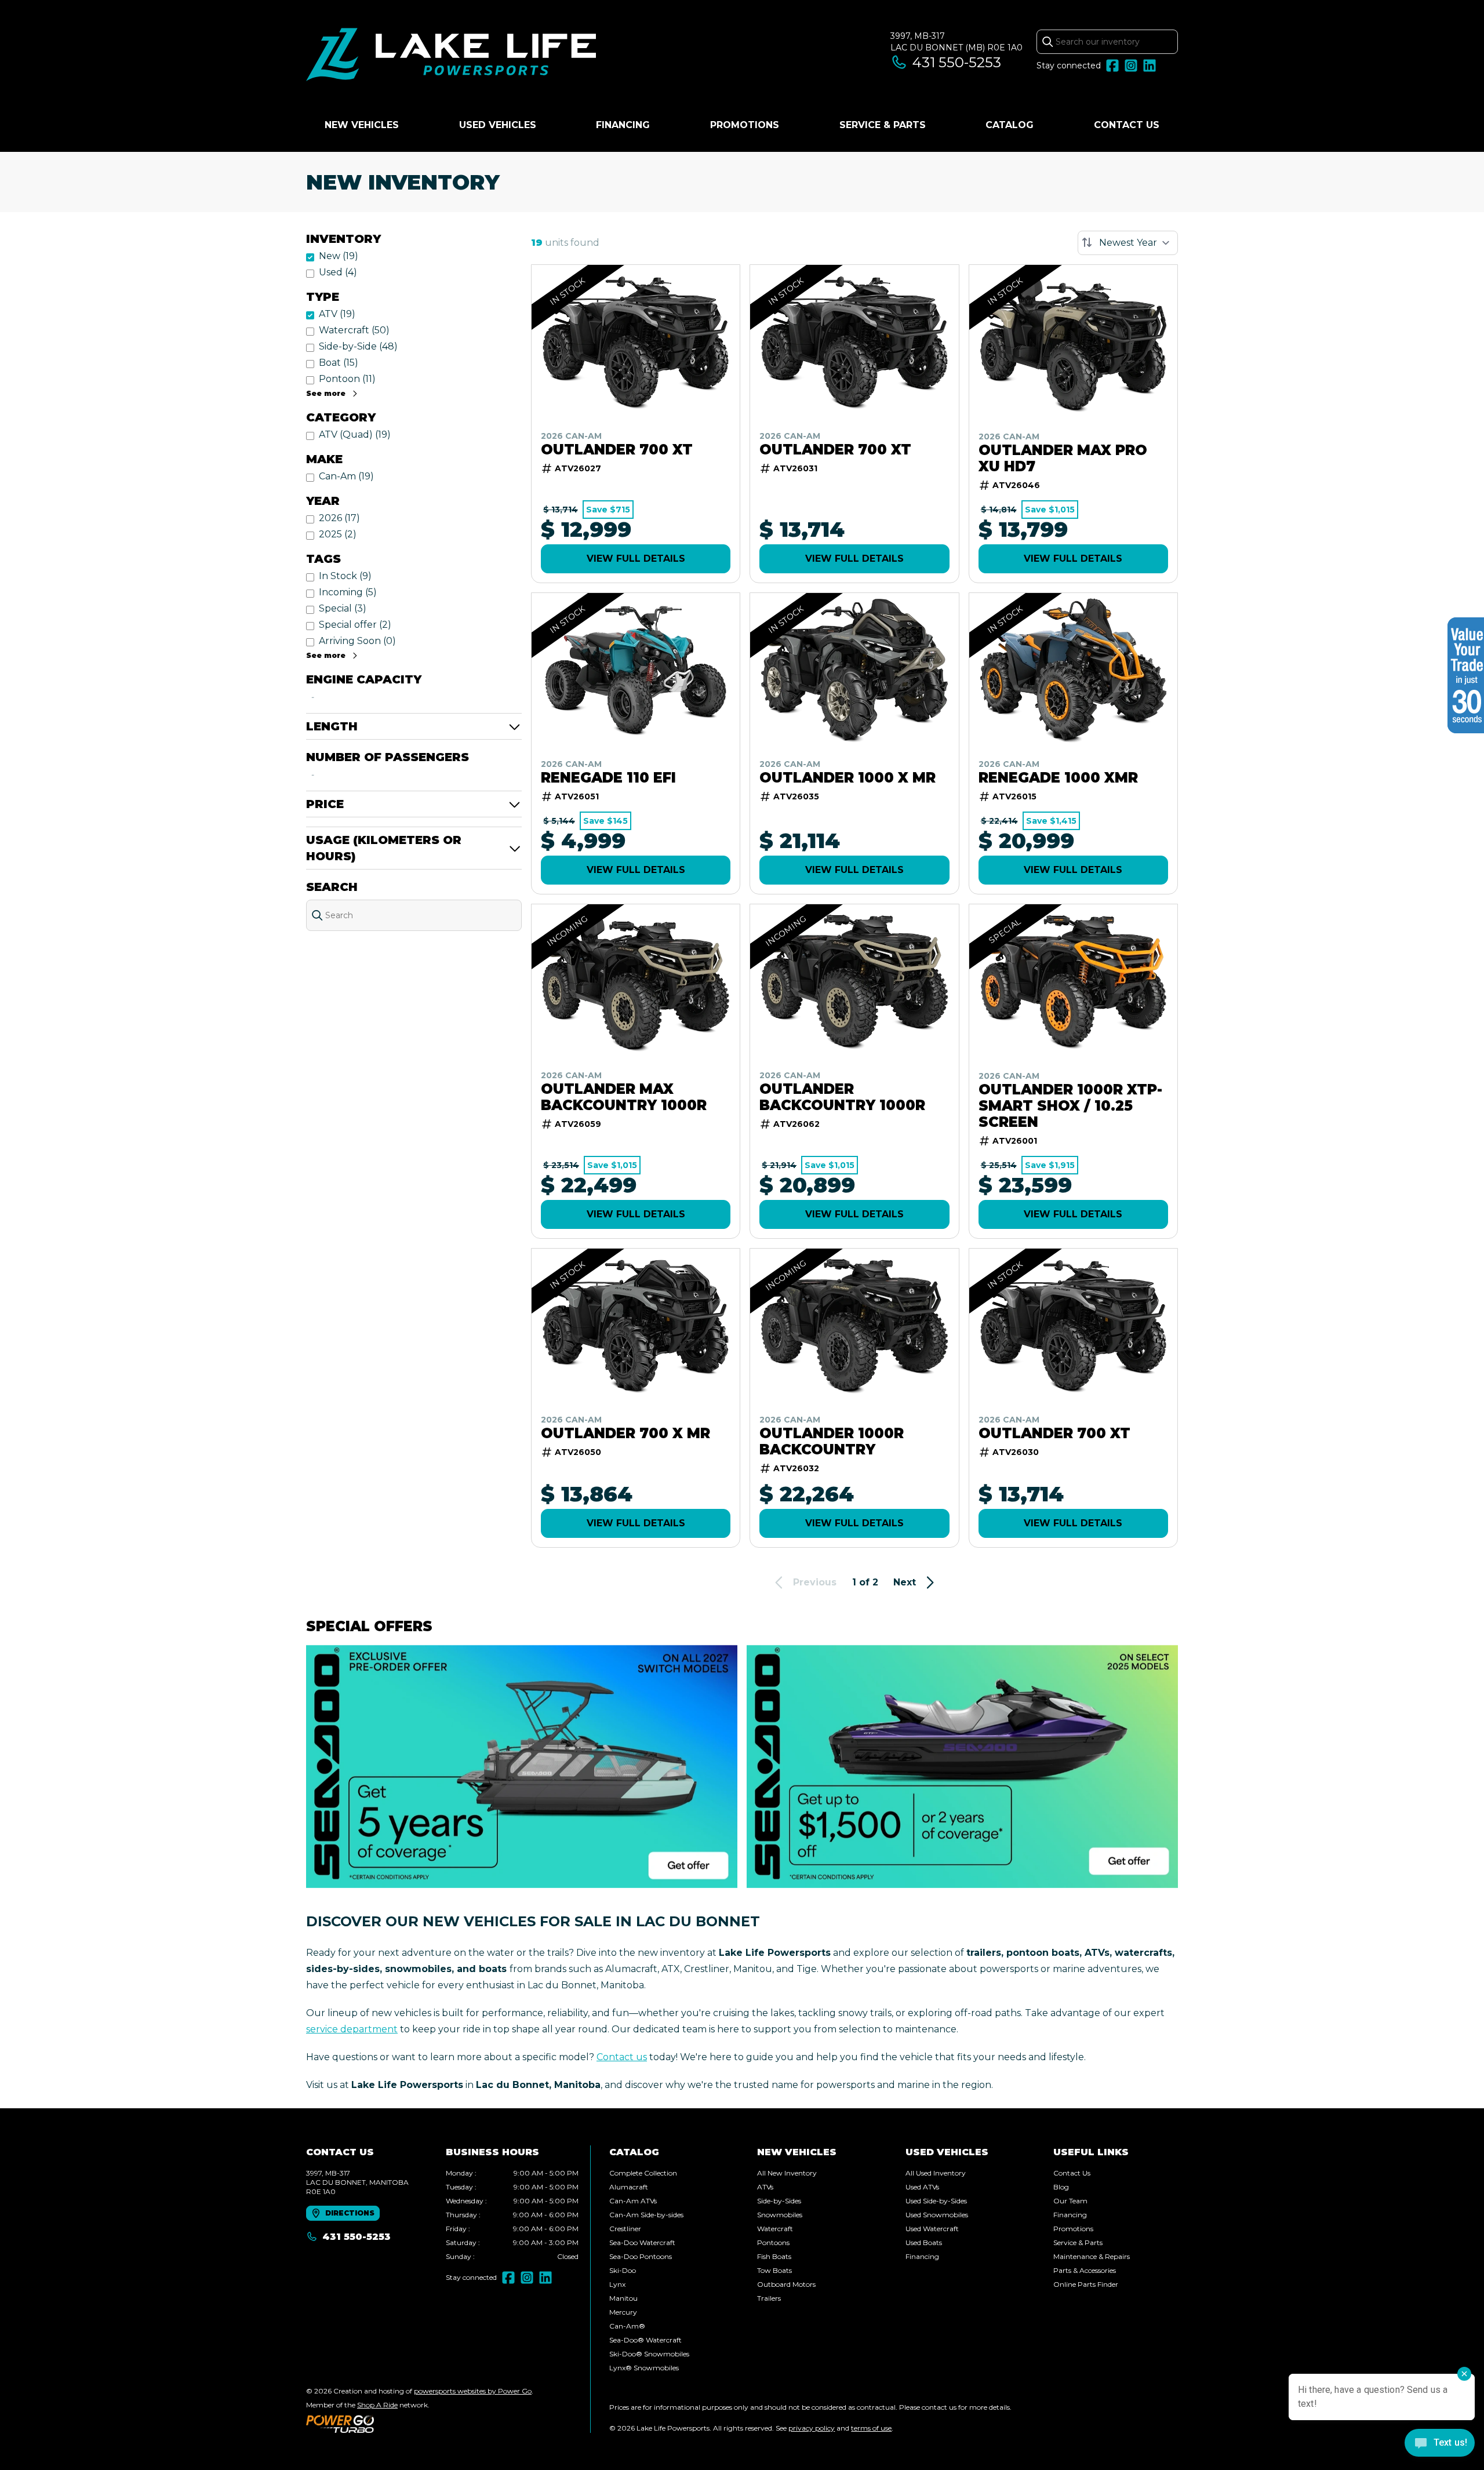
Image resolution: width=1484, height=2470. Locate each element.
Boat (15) (339, 363)
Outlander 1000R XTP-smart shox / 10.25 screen (1070, 1106)
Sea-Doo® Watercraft (645, 2340)
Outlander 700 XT (617, 450)
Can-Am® (627, 2326)
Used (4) (338, 272)
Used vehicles (498, 125)
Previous (815, 1582)
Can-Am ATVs (633, 2201)
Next (905, 1582)
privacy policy (812, 2428)
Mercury (623, 2312)
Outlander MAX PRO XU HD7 (1063, 459)
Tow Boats (774, 2270)
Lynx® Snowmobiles (644, 2368)
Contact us (622, 2057)
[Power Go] (420, 2424)
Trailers (769, 2298)
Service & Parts (883, 125)
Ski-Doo (623, 2270)
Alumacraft (629, 2187)
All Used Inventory (936, 2173)
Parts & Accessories (1085, 2270)
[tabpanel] (512, 2215)
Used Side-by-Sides (936, 2201)
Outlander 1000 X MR (848, 778)
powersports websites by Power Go (473, 2391)
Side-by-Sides (779, 2201)
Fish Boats (774, 2256)
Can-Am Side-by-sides (646, 2215)
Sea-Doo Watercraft (642, 2242)
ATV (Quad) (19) (355, 434)
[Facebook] (1112, 66)
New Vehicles (362, 125)
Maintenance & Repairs (1092, 2256)
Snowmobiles (780, 2215)
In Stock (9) (345, 576)
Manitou (623, 2298)
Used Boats (924, 2242)
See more (326, 393)
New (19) (339, 256)
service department (352, 2029)
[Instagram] (1131, 66)
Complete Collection (643, 2173)
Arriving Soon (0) (357, 641)
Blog (1061, 2187)
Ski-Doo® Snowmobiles (649, 2354)
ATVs (765, 2187)
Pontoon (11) (347, 379)
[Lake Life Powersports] (451, 56)
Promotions (745, 125)
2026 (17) (339, 518)
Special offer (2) (355, 625)
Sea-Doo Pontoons (641, 2256)
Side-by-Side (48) (358, 346)
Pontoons (773, 2242)
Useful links (1091, 2152)
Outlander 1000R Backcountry (832, 1442)
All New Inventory (787, 2173)
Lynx (617, 2284)
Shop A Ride (377, 2405)
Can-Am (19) (346, 476)
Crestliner (625, 2229)
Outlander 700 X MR (625, 1434)
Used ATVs (922, 2187)
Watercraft (775, 2229)
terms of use (871, 2428)
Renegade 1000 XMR (1058, 778)
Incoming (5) (348, 592)
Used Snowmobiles (937, 2215)
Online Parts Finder (1086, 2284)
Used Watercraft (932, 2229)
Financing (623, 125)
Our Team (1070, 2201)
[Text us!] (1440, 2444)
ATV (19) (337, 314)
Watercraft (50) (354, 330)
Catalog (1010, 125)
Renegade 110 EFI (608, 778)
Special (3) (343, 608)
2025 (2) (338, 534)
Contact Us (1127, 125)
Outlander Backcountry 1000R (842, 1097)
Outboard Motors (786, 2284)
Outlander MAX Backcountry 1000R (624, 1097)
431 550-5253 (957, 62)
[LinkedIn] (1150, 66)
